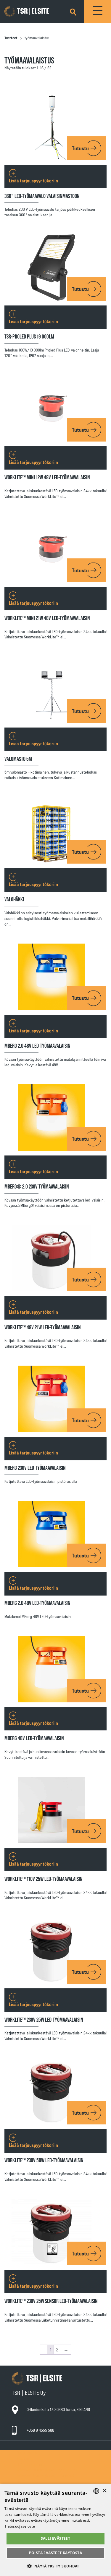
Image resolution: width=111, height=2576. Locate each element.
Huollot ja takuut (30, 2464)
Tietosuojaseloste (31, 2481)
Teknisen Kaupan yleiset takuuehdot (46, 2475)
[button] (55, 2566)
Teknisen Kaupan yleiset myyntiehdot (47, 2470)
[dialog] (55, 2530)
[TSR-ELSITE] (35, 12)
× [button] (104, 2491)
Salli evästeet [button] (56, 2538)
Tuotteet (11, 38)
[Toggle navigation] (97, 11)
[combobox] (96, 2491)
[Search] (73, 11)
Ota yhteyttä (27, 2453)
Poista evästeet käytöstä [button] (56, 2553)
